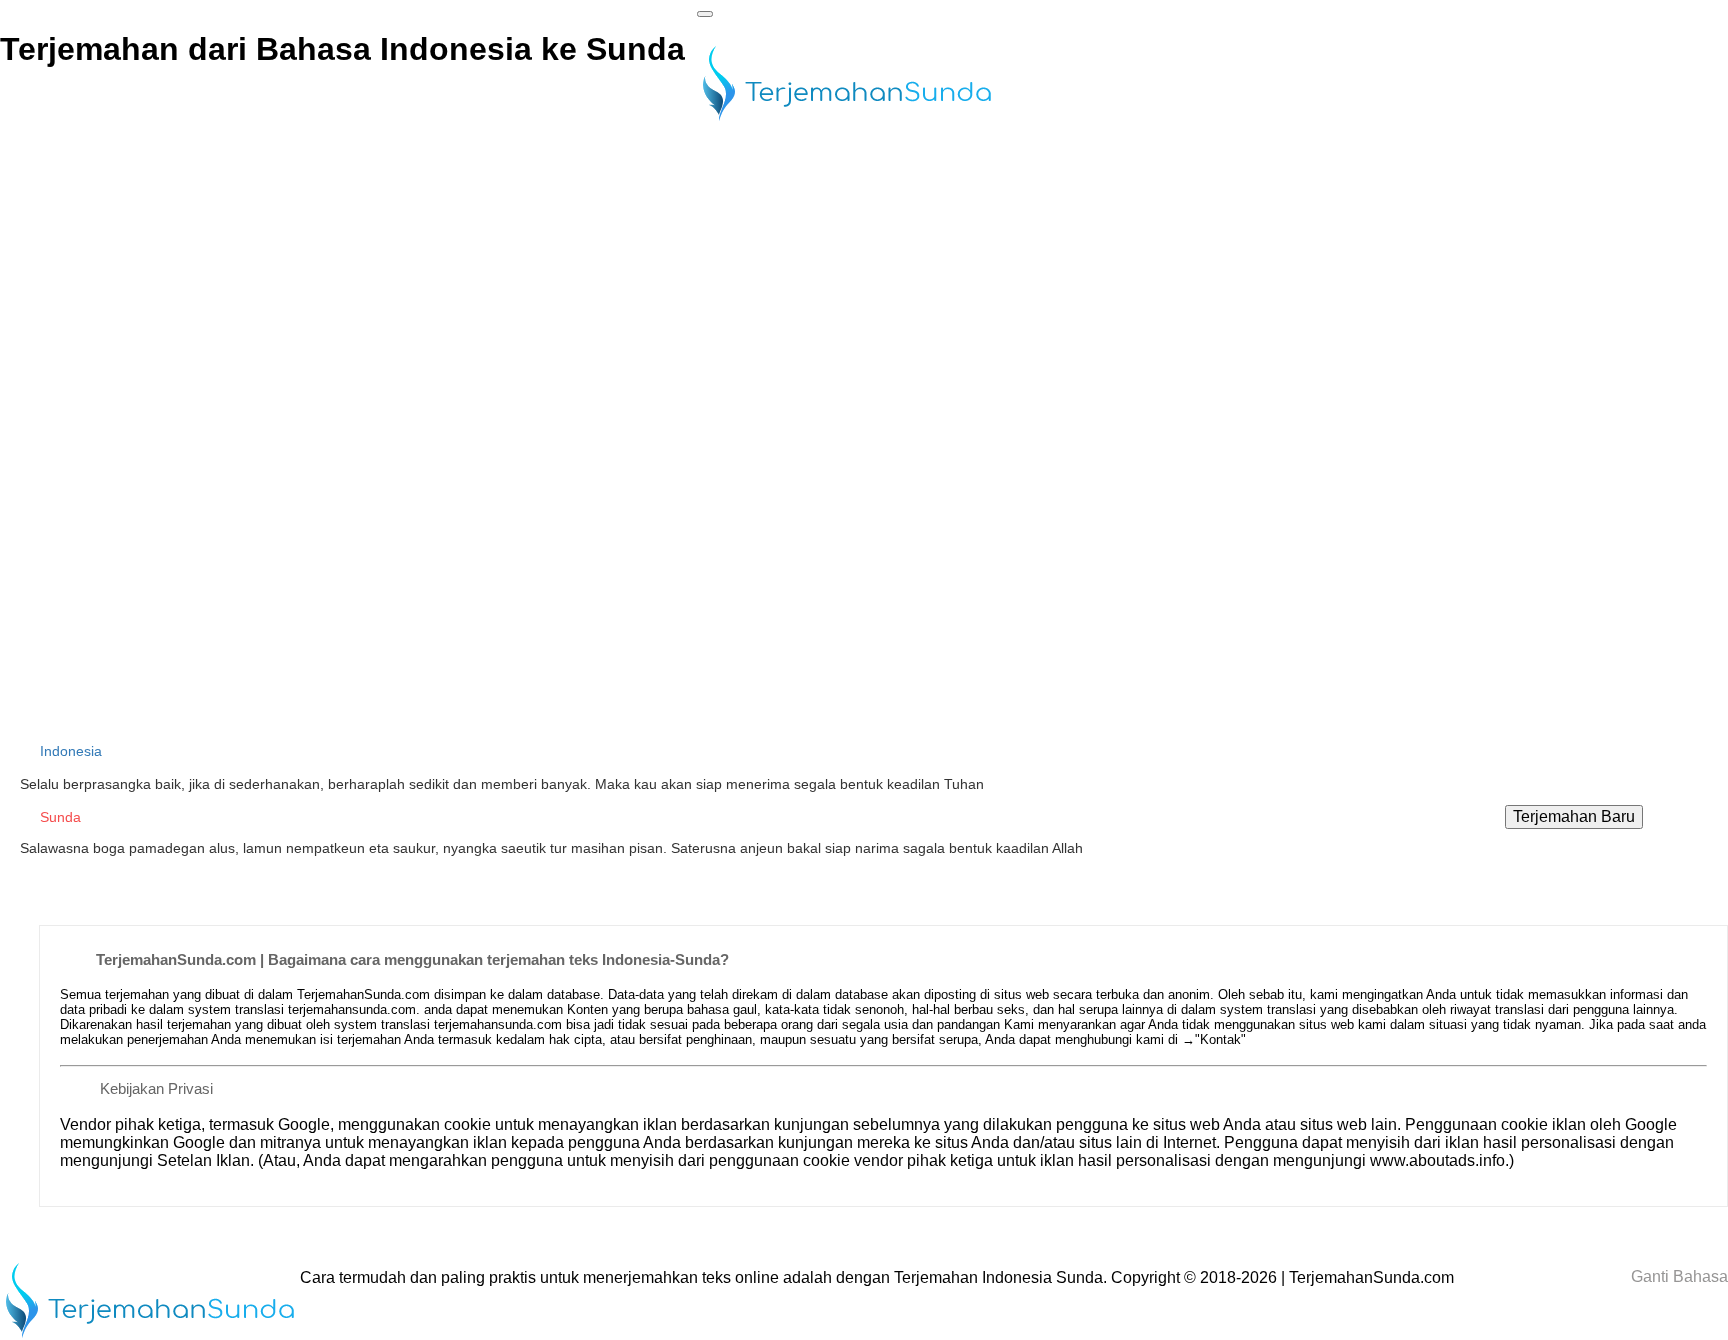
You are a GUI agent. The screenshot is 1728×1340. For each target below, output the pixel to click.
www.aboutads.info (1437, 1160)
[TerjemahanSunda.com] (847, 122)
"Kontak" (1220, 1039)
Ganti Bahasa (1677, 1276)
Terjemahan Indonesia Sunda (998, 1277)
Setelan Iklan (203, 1160)
